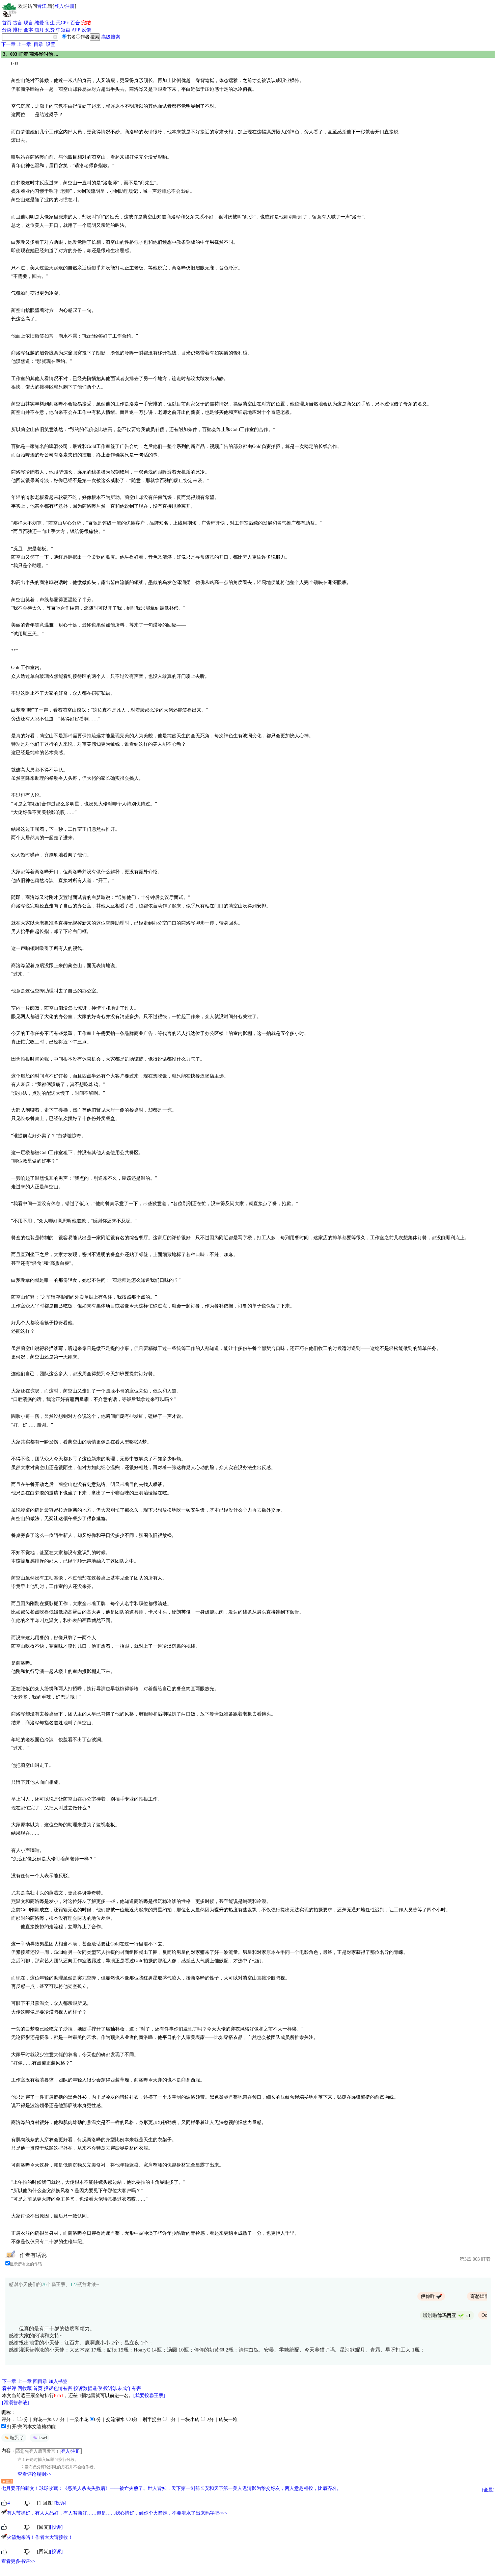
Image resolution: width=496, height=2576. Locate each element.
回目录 (40, 2381)
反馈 (86, 30)
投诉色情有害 (58, 2388)
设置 (51, 44)
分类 (7, 30)
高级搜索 (111, 37)
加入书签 (58, 2381)
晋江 (42, 6)
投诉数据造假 (88, 2388)
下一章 (8, 44)
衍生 (50, 23)
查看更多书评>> (18, 2561)
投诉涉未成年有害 (122, 2388)
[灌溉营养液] (16, 2403)
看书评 (9, 2388)
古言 (18, 23)
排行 (18, 30)
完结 (86, 23)
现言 (28, 23)
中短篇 (63, 30)
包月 (39, 30)
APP (76, 30)
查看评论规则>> (34, 2474)
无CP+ (63, 23)
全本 (28, 30)
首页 (7, 23)
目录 (38, 44)
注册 (70, 6)
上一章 (24, 44)
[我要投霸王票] (149, 2396)
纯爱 (39, 23)
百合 (75, 23)
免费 (50, 30)
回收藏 (25, 2388)
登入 (59, 6)
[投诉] (60, 2503)
